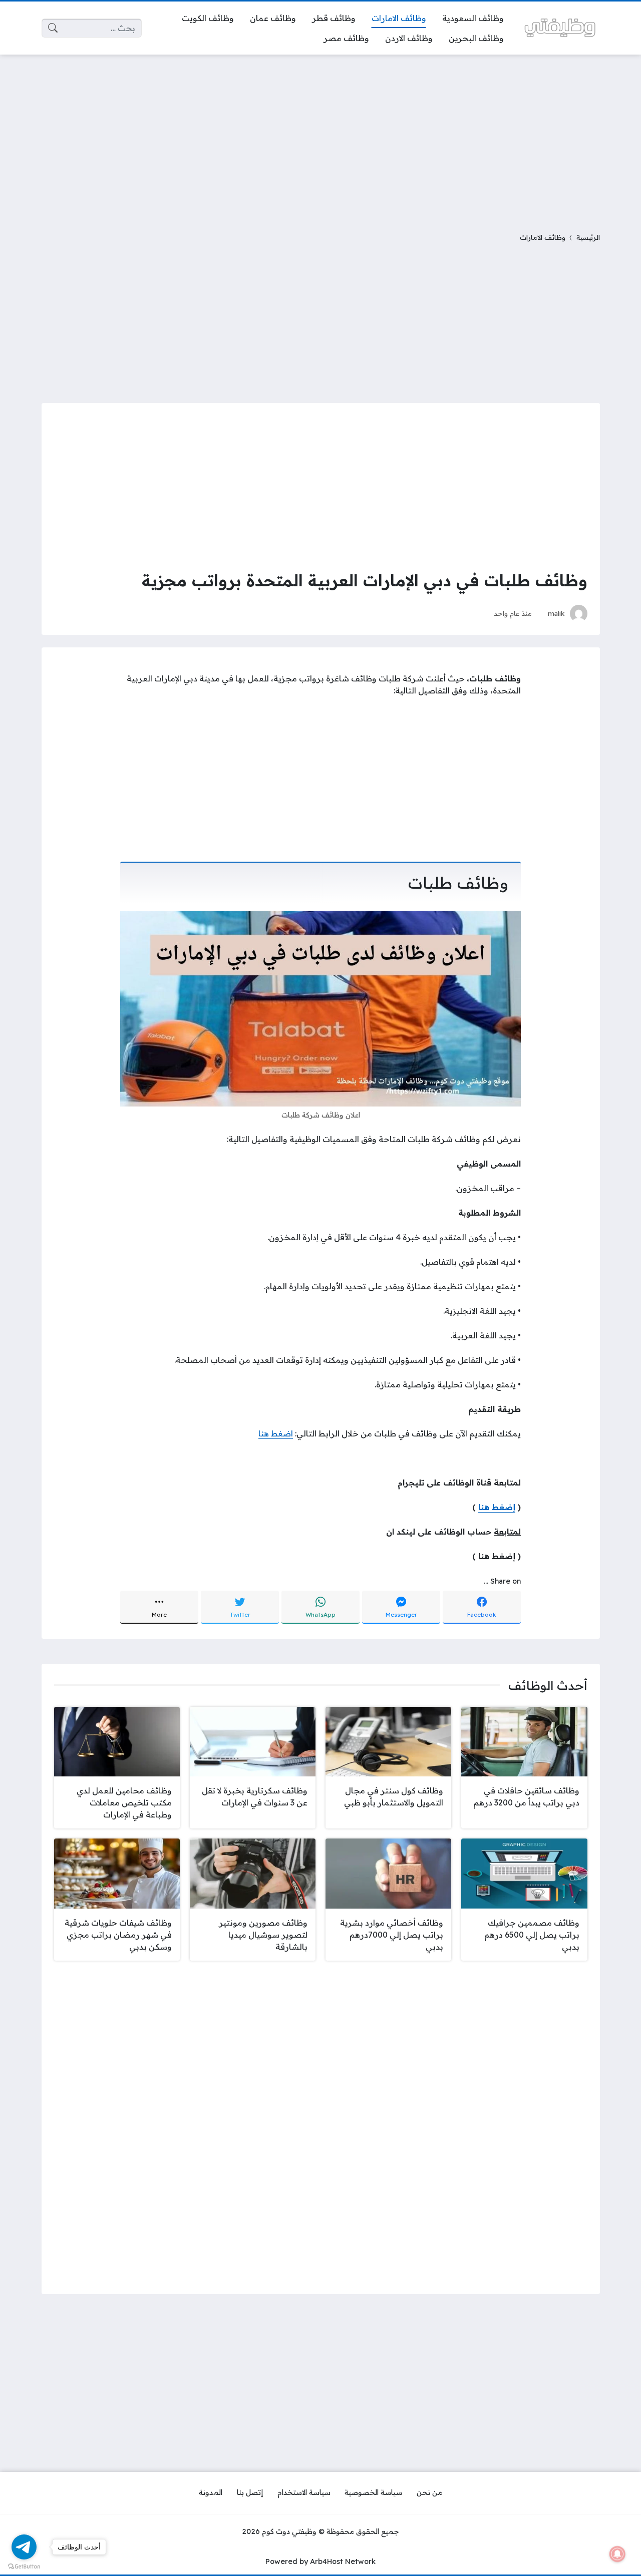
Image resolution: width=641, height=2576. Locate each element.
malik (556, 613)
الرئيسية (588, 237)
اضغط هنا (276, 1433)
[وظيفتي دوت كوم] (560, 28)
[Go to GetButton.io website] (24, 2566)
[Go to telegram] (24, 2547)
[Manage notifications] (617, 2554)
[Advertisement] (320, 137)
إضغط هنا (497, 1507)
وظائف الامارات (543, 237)
